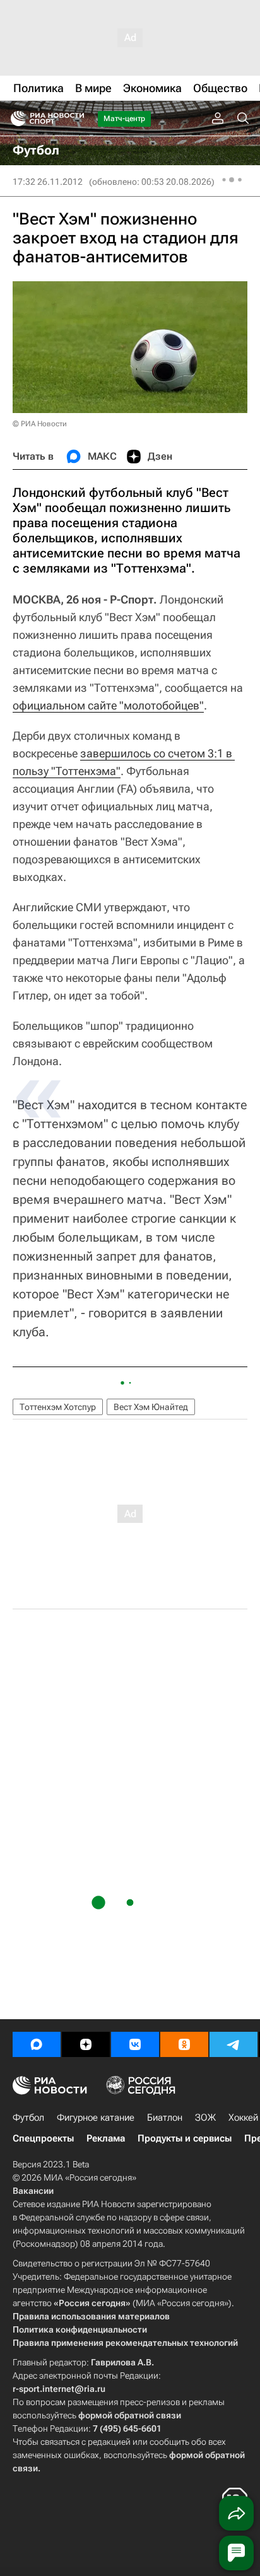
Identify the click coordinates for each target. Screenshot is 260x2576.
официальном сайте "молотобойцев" (108, 705)
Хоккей (243, 2118)
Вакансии (33, 2191)
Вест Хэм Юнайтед (151, 1407)
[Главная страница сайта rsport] (76, 119)
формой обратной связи (130, 2415)
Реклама (106, 2138)
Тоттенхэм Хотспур (58, 1407)
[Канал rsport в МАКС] (37, 2044)
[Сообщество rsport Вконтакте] (135, 2044)
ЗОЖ (205, 2118)
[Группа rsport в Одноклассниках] (184, 2044)
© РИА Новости (40, 424)
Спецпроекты (43, 2138)
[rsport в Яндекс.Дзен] (86, 2044)
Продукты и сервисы (185, 2138)
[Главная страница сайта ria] (14, 119)
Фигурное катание (96, 2118)
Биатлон (165, 2118)
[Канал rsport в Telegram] (233, 2044)
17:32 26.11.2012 (48, 182)
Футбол (28, 2118)
